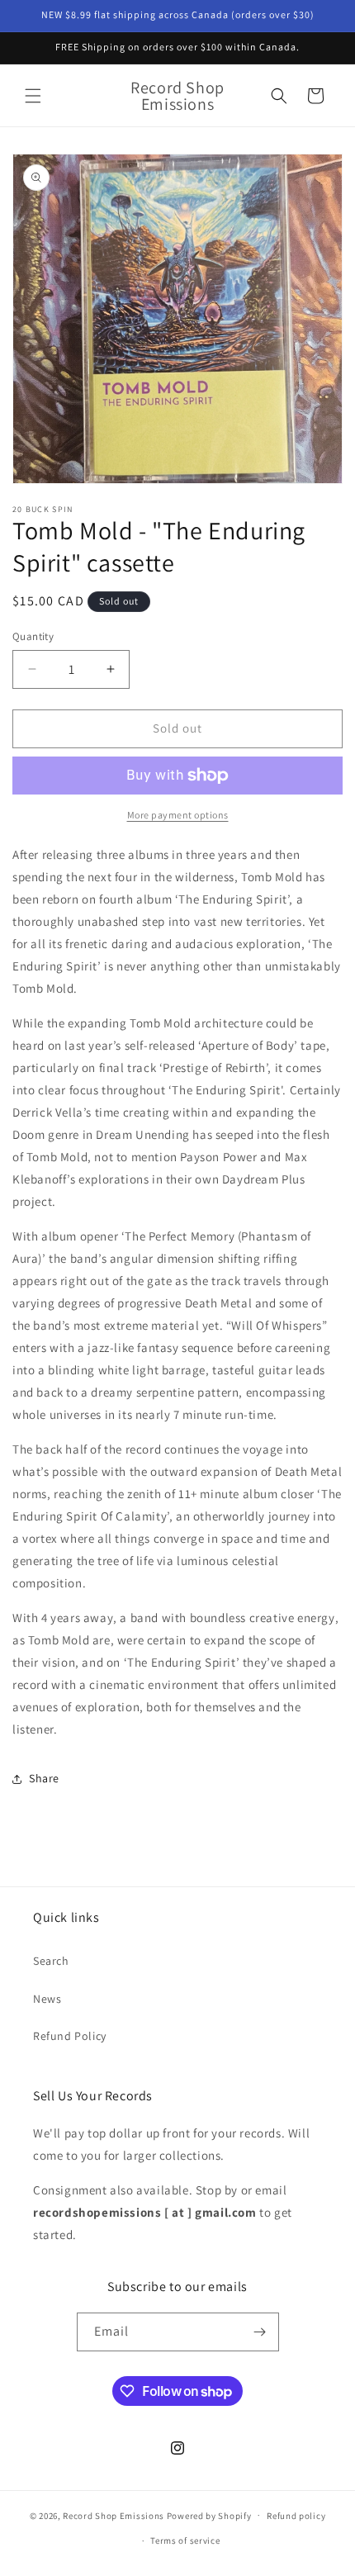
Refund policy (296, 2516)
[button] (33, 96)
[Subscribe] (260, 2332)
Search (51, 1961)
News (47, 1999)
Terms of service (185, 2540)
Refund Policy (70, 2036)
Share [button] (44, 1778)
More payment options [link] (178, 815)
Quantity (33, 636)
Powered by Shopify (209, 2515)
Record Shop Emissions (114, 2515)
